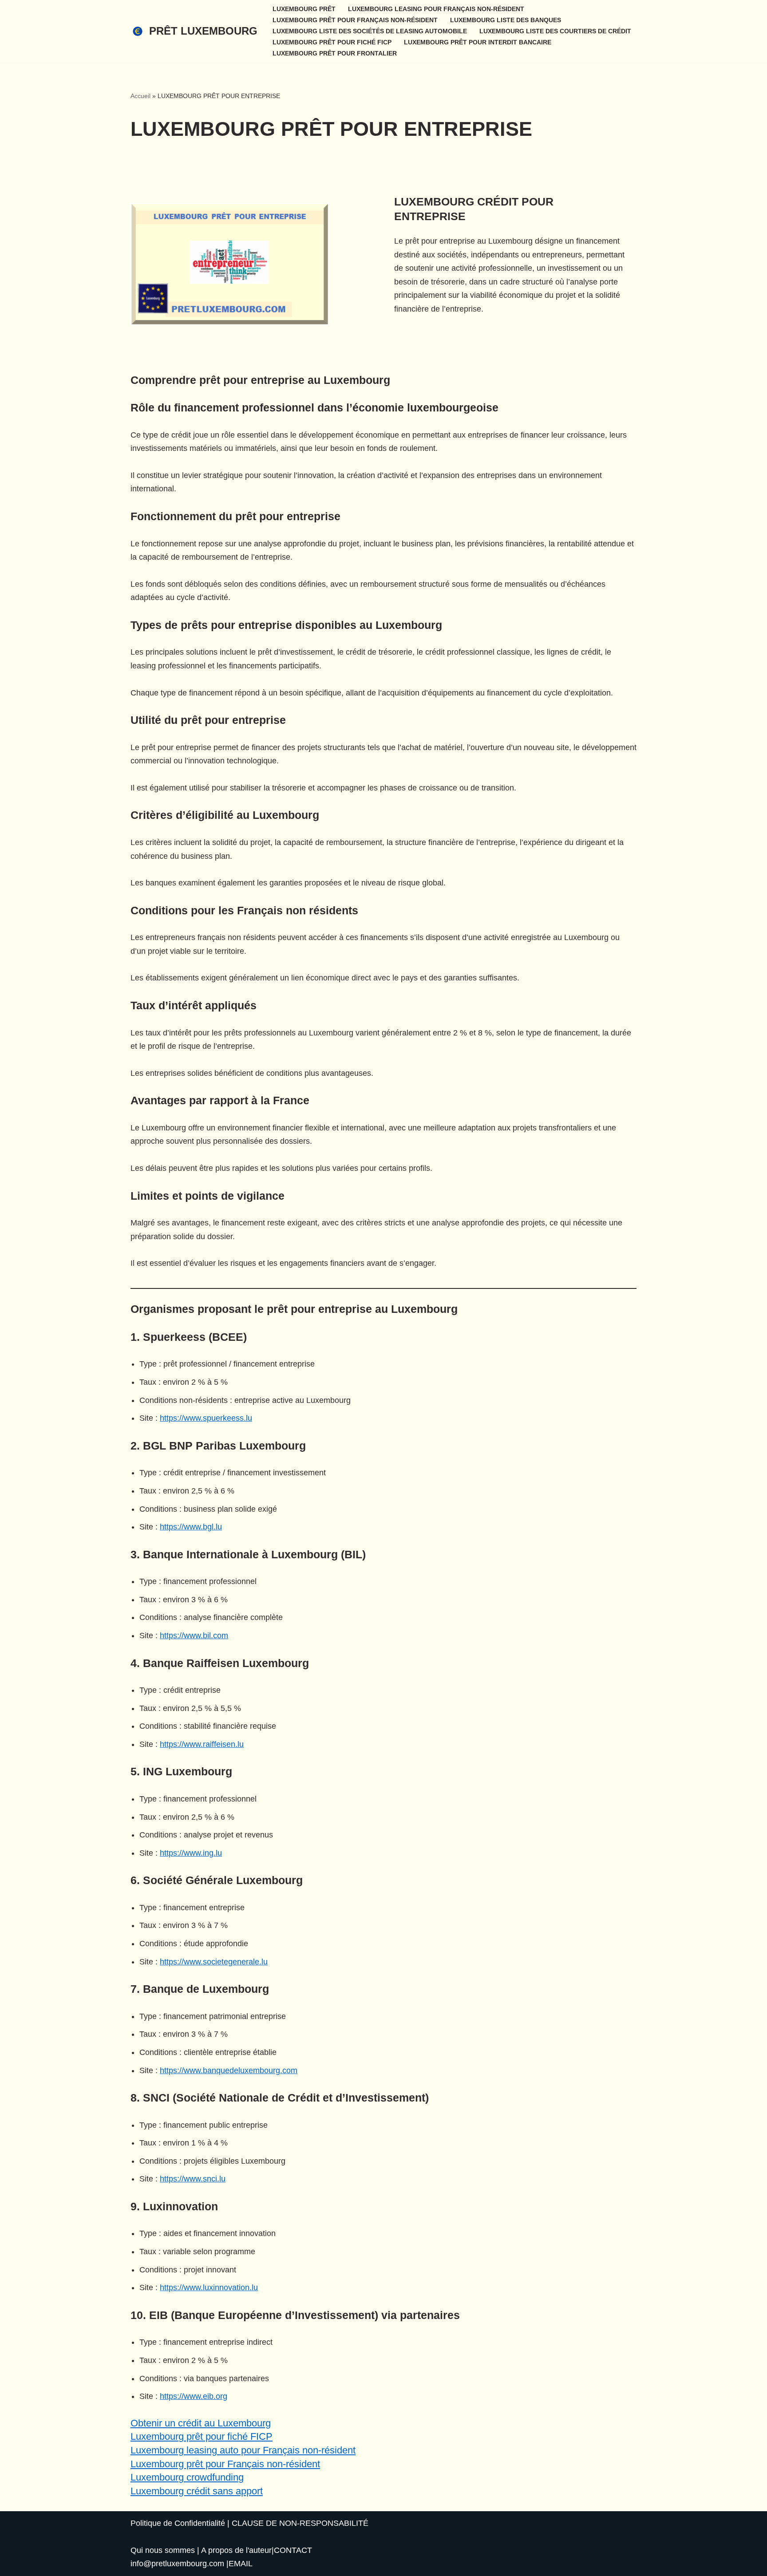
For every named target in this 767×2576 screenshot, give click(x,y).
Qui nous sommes (163, 2550)
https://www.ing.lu (191, 1853)
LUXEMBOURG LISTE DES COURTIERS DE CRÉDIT (555, 31)
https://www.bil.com (194, 1636)
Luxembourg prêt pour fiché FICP (202, 2436)
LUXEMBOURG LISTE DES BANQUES (506, 20)
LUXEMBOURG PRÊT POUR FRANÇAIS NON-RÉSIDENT (355, 20)
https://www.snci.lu (193, 2179)
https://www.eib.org (194, 2396)
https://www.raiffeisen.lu (202, 1744)
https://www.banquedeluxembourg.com (229, 2070)
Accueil (140, 96)
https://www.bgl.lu (191, 1527)
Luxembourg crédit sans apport (197, 2491)
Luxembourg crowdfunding (187, 2477)
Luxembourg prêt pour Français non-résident (225, 2464)
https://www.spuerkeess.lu (206, 1418)
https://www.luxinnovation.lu (209, 2288)
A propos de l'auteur (236, 2550)
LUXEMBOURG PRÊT (304, 9)
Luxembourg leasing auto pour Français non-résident (243, 2450)
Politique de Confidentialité (178, 2523)
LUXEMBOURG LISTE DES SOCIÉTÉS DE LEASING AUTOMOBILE (370, 31)
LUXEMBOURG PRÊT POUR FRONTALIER (335, 53)
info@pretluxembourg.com (177, 2564)
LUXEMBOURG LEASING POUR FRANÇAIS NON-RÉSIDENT (436, 9)
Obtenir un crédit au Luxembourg (201, 2423)
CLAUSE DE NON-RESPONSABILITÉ (300, 2523)
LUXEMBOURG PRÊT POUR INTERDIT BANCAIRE (478, 42)
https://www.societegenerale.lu (214, 1962)
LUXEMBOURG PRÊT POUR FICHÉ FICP (332, 42)
